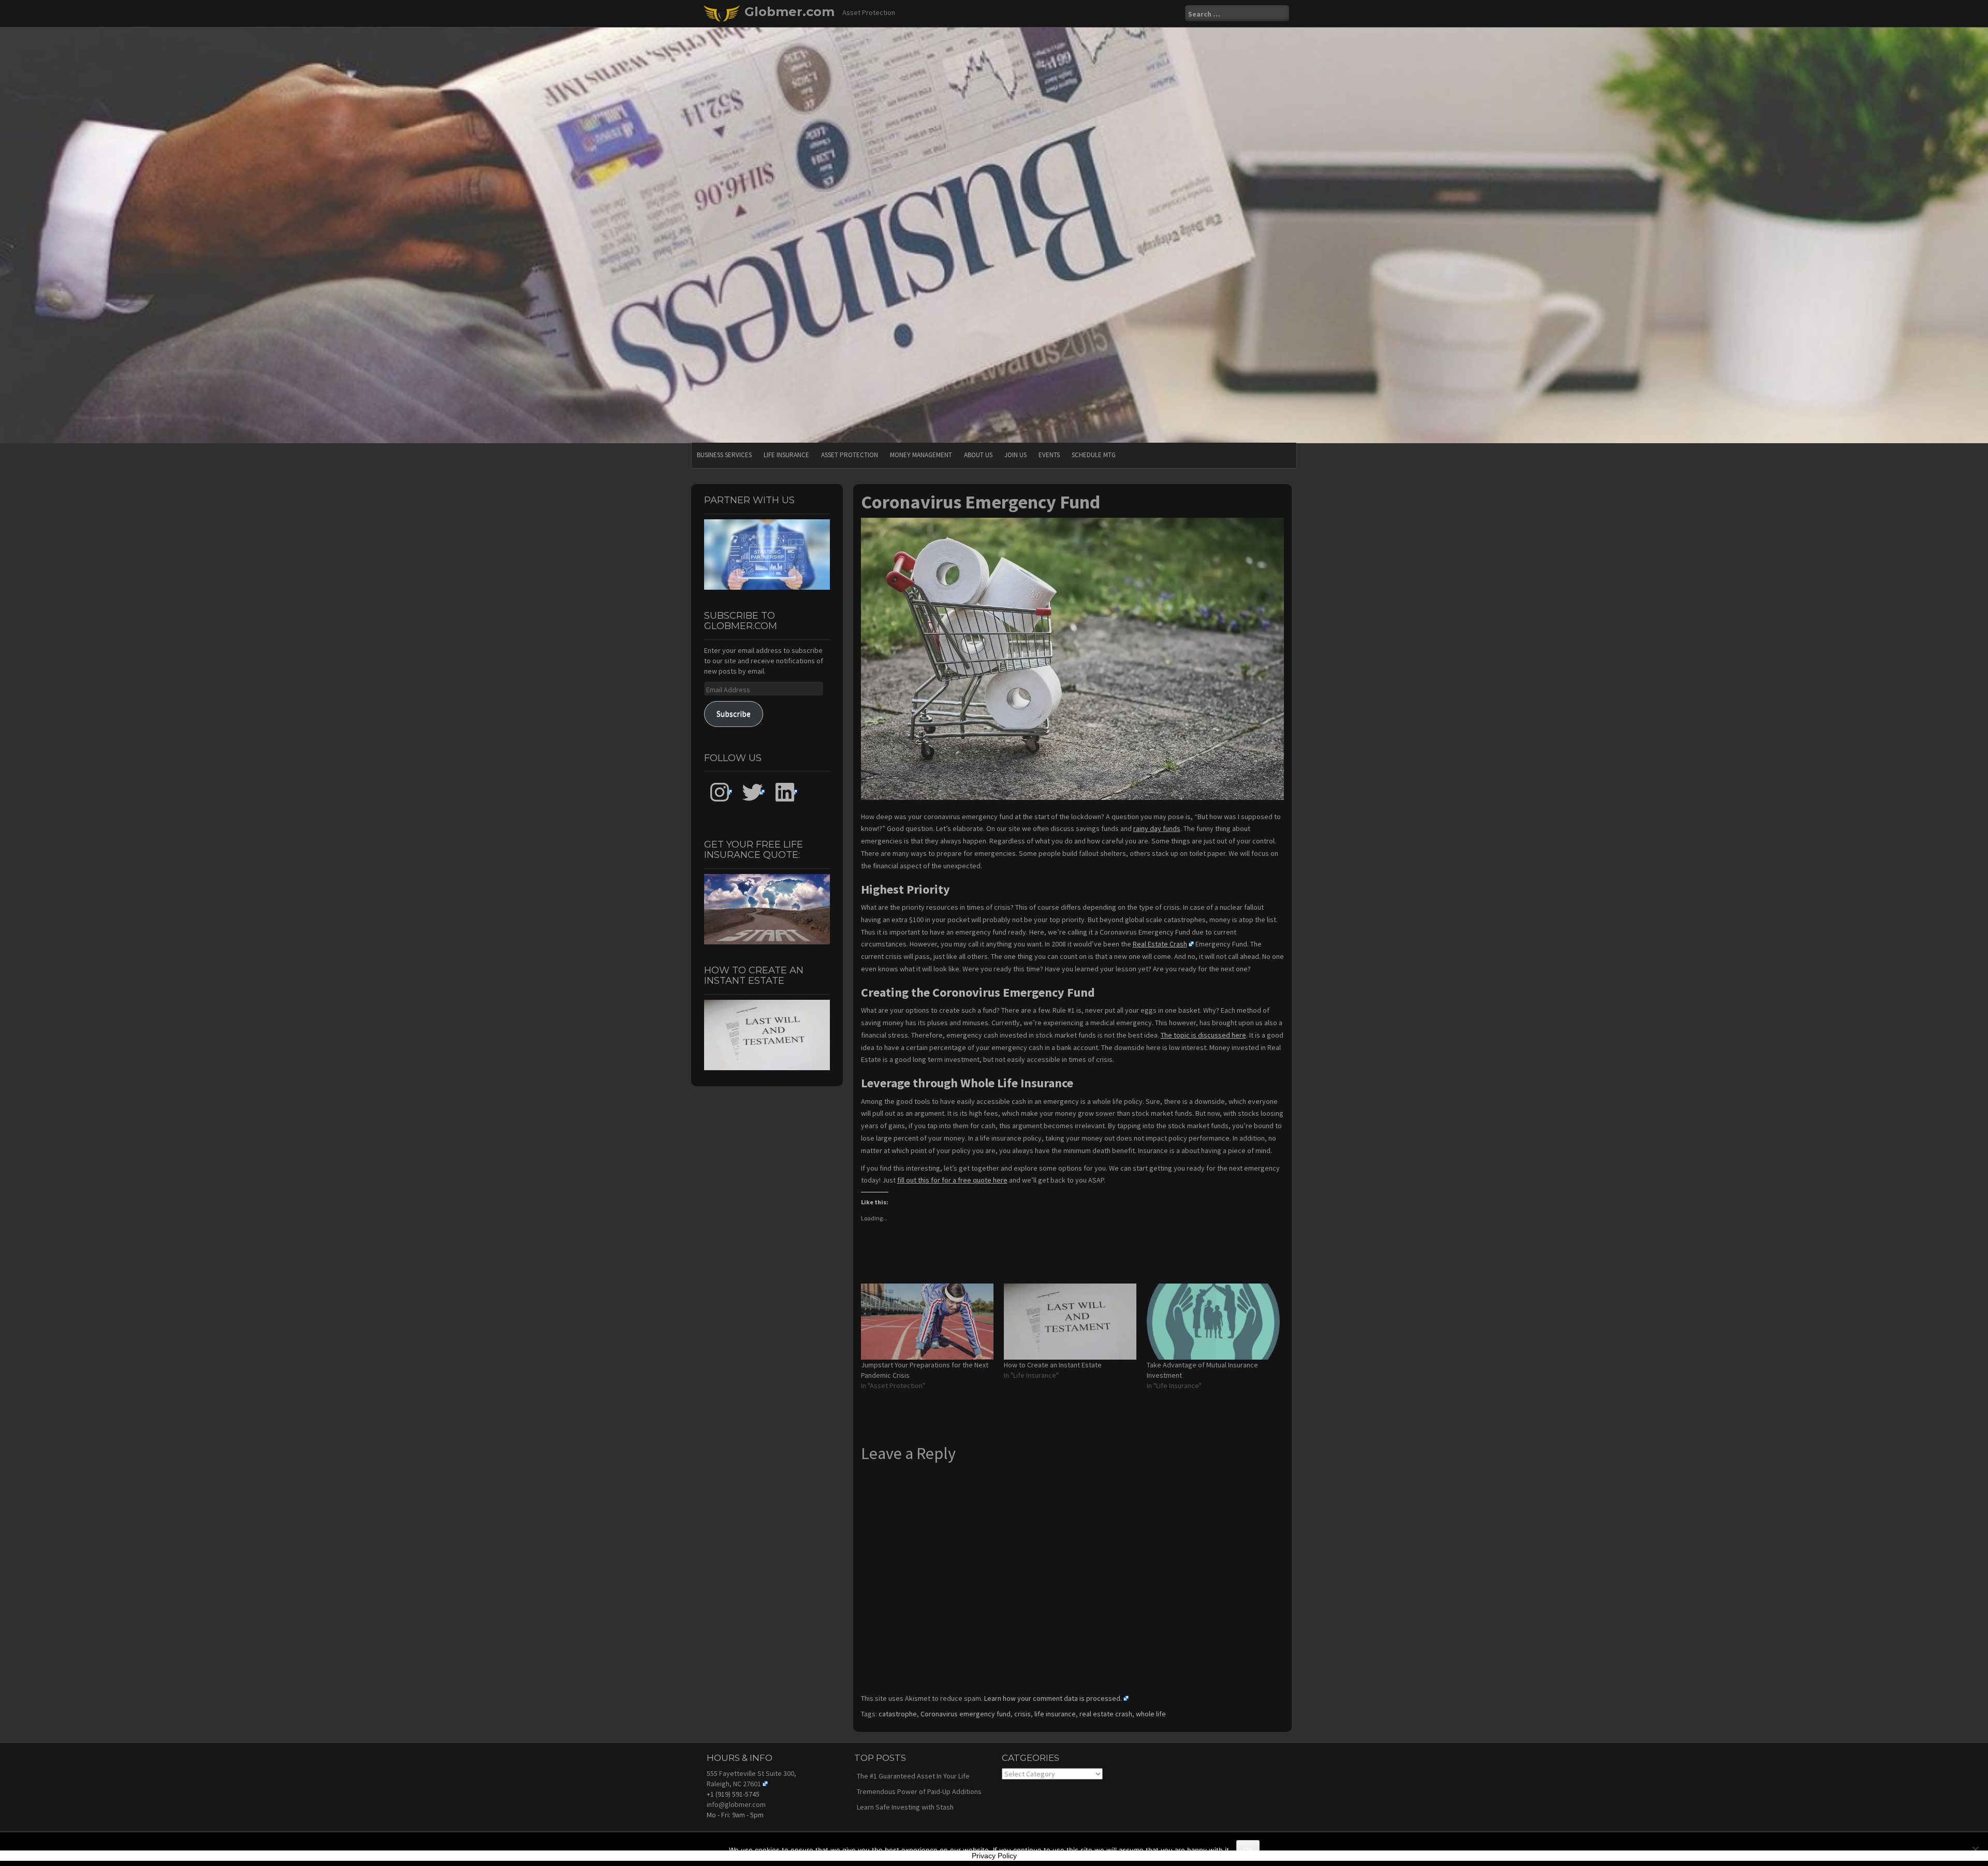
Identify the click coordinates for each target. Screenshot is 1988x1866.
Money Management (921, 455)
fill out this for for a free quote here (952, 1180)
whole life (1151, 1714)
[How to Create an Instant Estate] (1070, 1322)
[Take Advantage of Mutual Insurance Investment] (1213, 1322)
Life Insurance (786, 455)
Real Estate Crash (1160, 944)
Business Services (724, 455)
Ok (1248, 1850)
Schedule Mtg (1094, 455)
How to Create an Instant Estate (1053, 1365)
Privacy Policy (994, 1856)
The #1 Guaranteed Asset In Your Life (913, 1776)
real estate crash (1106, 1714)
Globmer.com (790, 12)
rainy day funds (1157, 828)
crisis (1022, 1714)
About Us (978, 455)
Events (1049, 455)
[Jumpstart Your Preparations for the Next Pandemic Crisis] (927, 1322)
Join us (1015, 455)
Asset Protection (850, 455)
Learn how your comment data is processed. (1053, 1698)
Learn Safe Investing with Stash (905, 1807)
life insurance (1055, 1714)
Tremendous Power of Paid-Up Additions (919, 1791)
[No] (1975, 1849)
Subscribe (734, 714)
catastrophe (898, 1714)
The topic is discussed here (1203, 1035)
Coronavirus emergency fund (966, 1714)
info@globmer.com (736, 1804)
